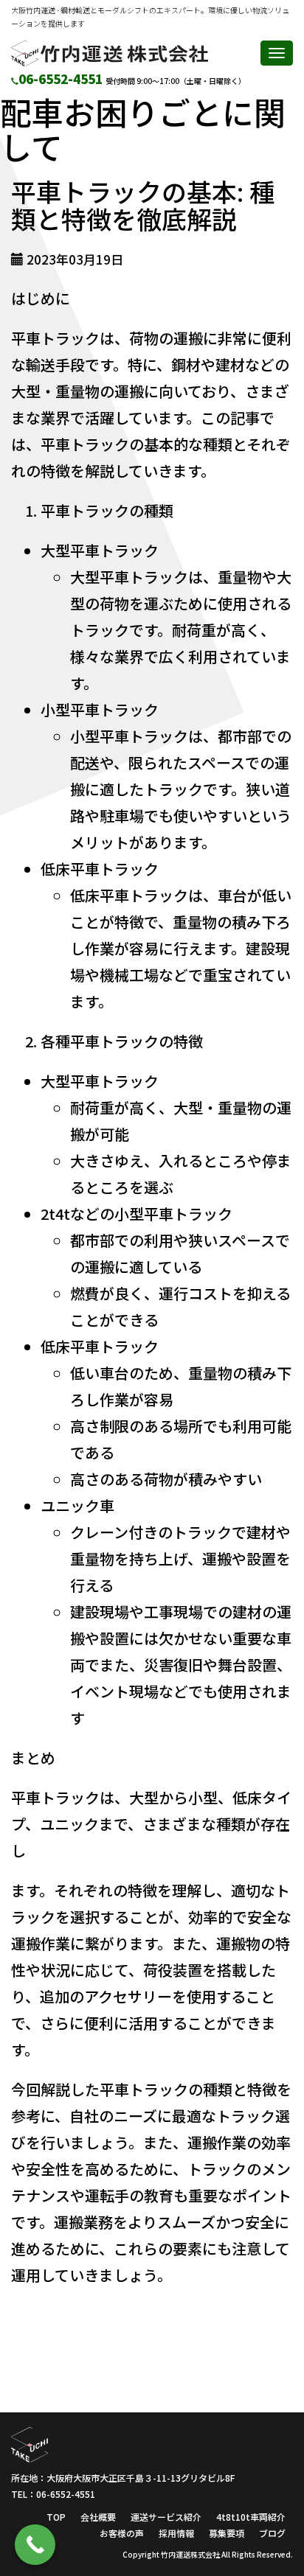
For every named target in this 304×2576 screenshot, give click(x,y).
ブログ (272, 2533)
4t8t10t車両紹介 (251, 2517)
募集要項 (227, 2533)
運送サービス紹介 (166, 2517)
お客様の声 (122, 2533)
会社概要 (98, 2517)
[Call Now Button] (35, 2545)
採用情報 (176, 2533)
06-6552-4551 (61, 78)
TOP (56, 2517)
